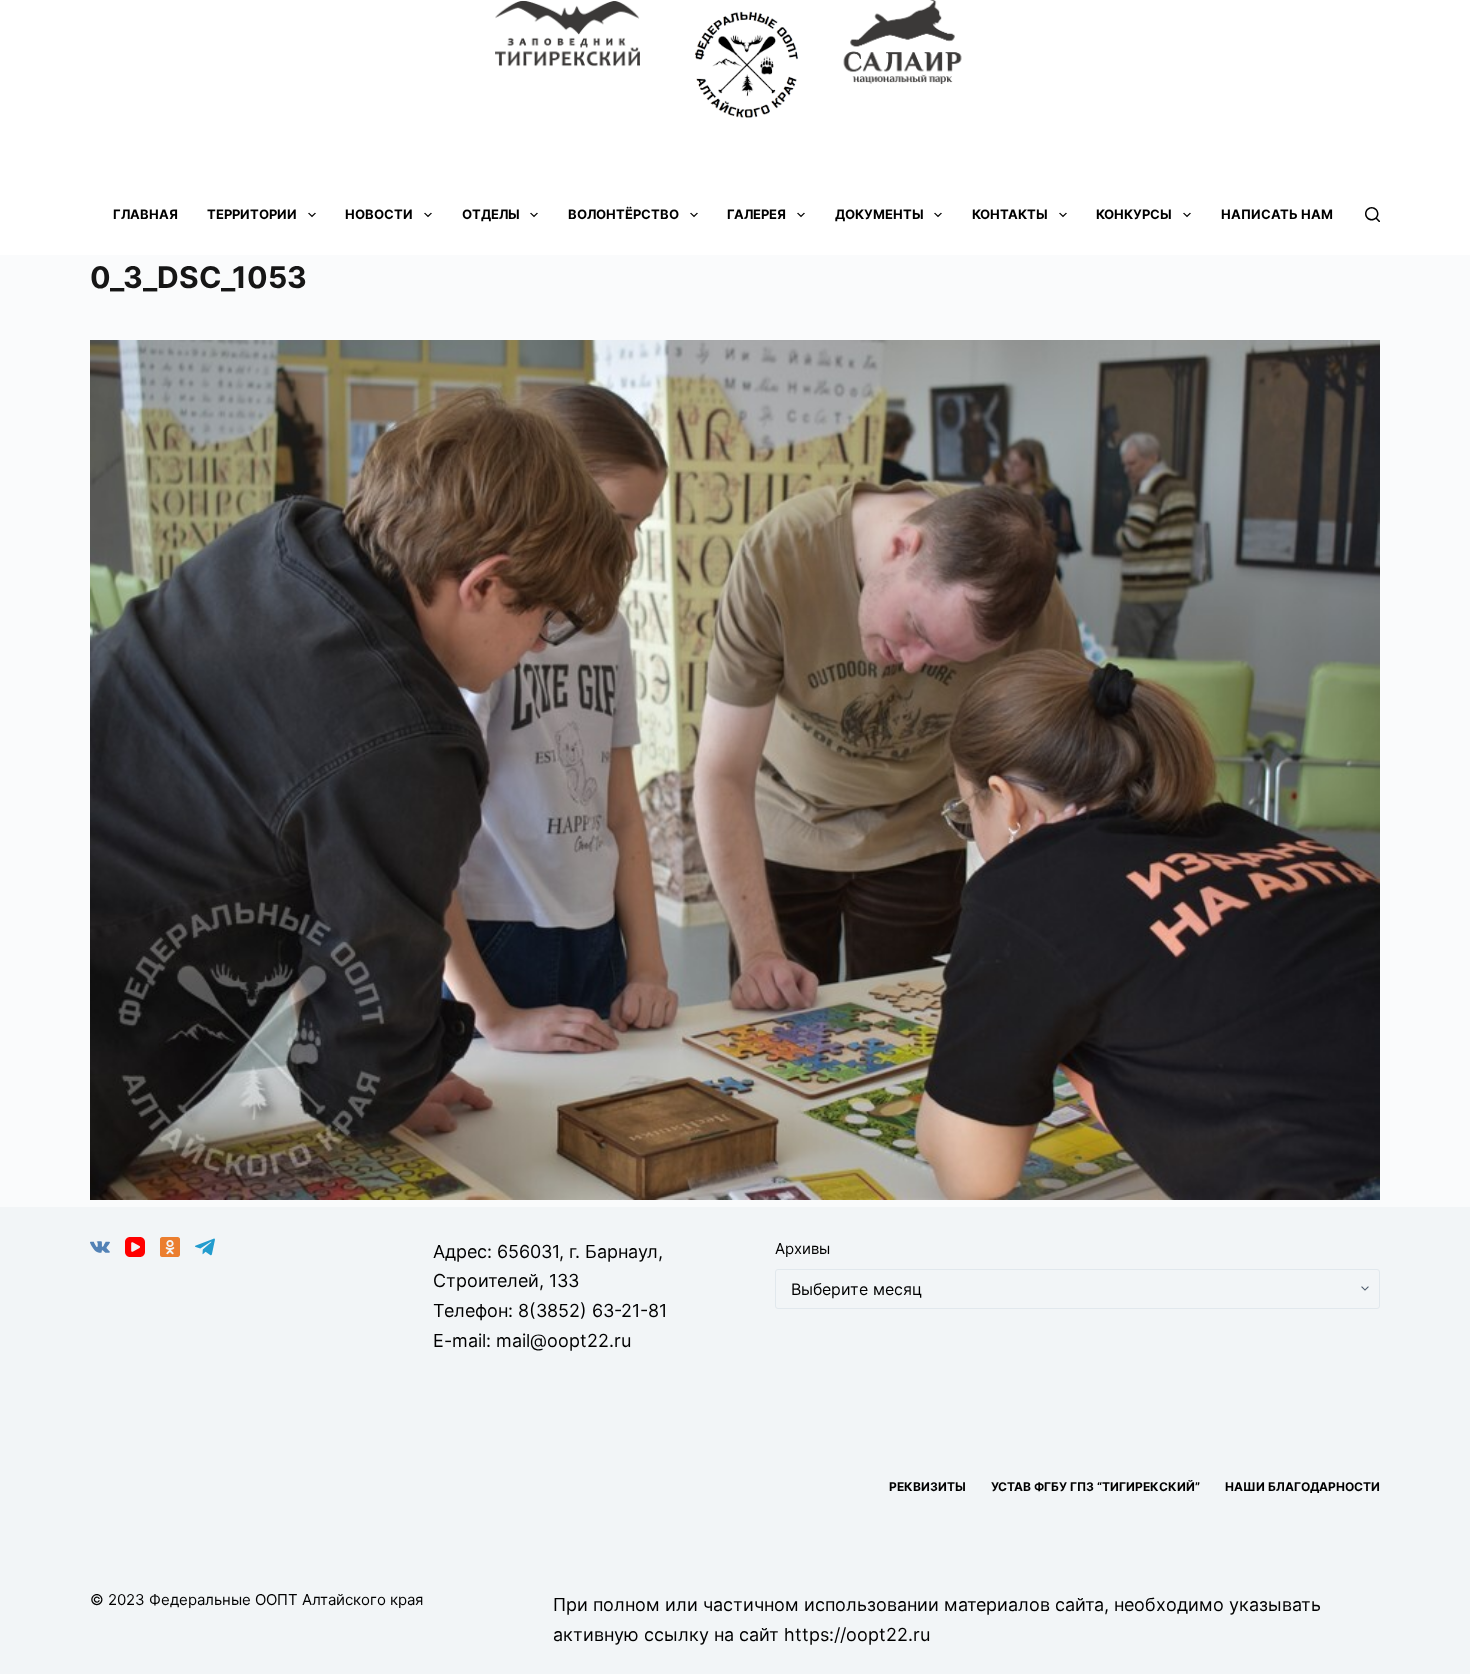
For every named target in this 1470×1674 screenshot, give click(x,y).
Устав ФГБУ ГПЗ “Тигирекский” (1095, 1486)
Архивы (802, 1248)
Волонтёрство (623, 214)
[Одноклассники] (170, 1247)
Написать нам (1277, 214)
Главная (145, 214)
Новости (379, 214)
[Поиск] (1372, 214)
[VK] (100, 1247)
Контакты (1010, 214)
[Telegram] (205, 1247)
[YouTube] (135, 1247)
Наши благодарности (1302, 1486)
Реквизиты (927, 1486)
